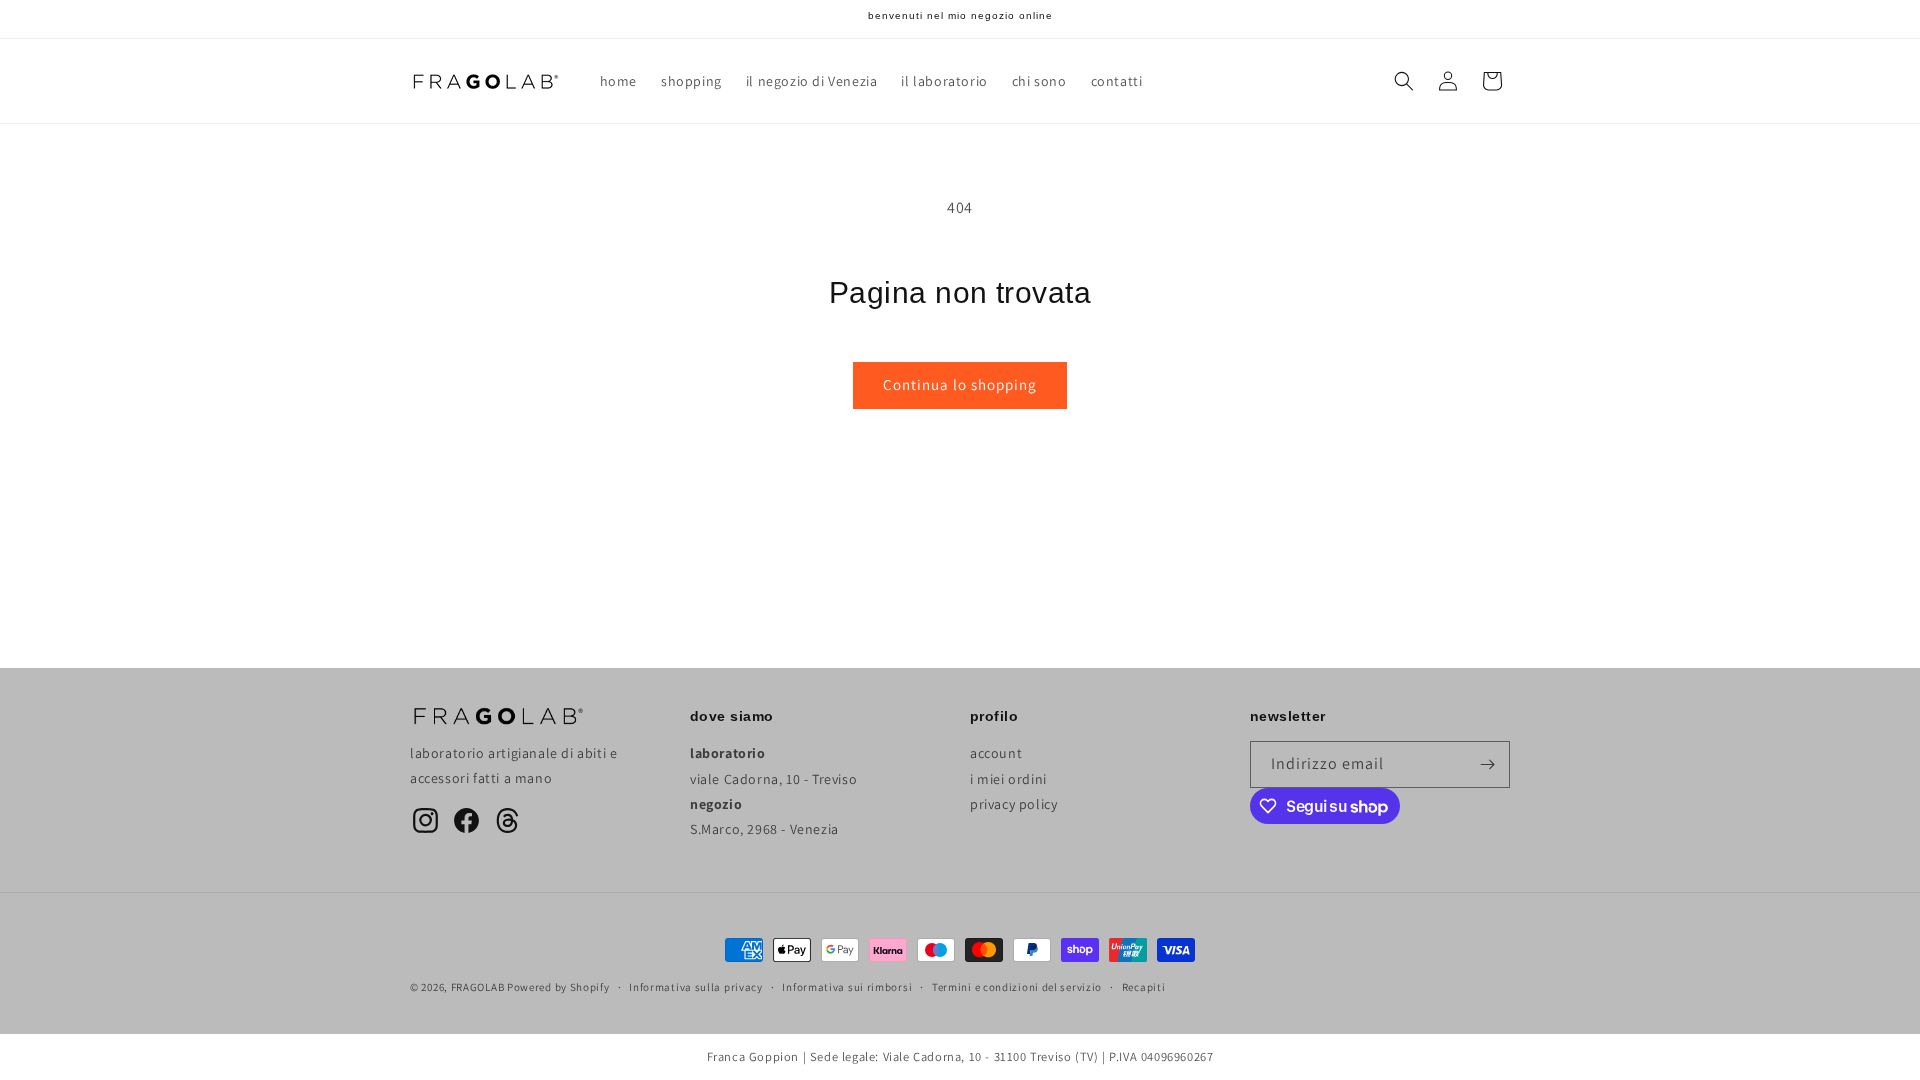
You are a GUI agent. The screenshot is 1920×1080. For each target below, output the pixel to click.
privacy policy (1013, 804)
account (996, 753)
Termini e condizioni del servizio (1017, 987)
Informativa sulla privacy (696, 987)
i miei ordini (1008, 779)
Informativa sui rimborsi (847, 987)
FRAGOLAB (478, 987)
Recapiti (1144, 987)
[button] (1404, 81)
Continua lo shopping (960, 384)
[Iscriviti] (1487, 764)
